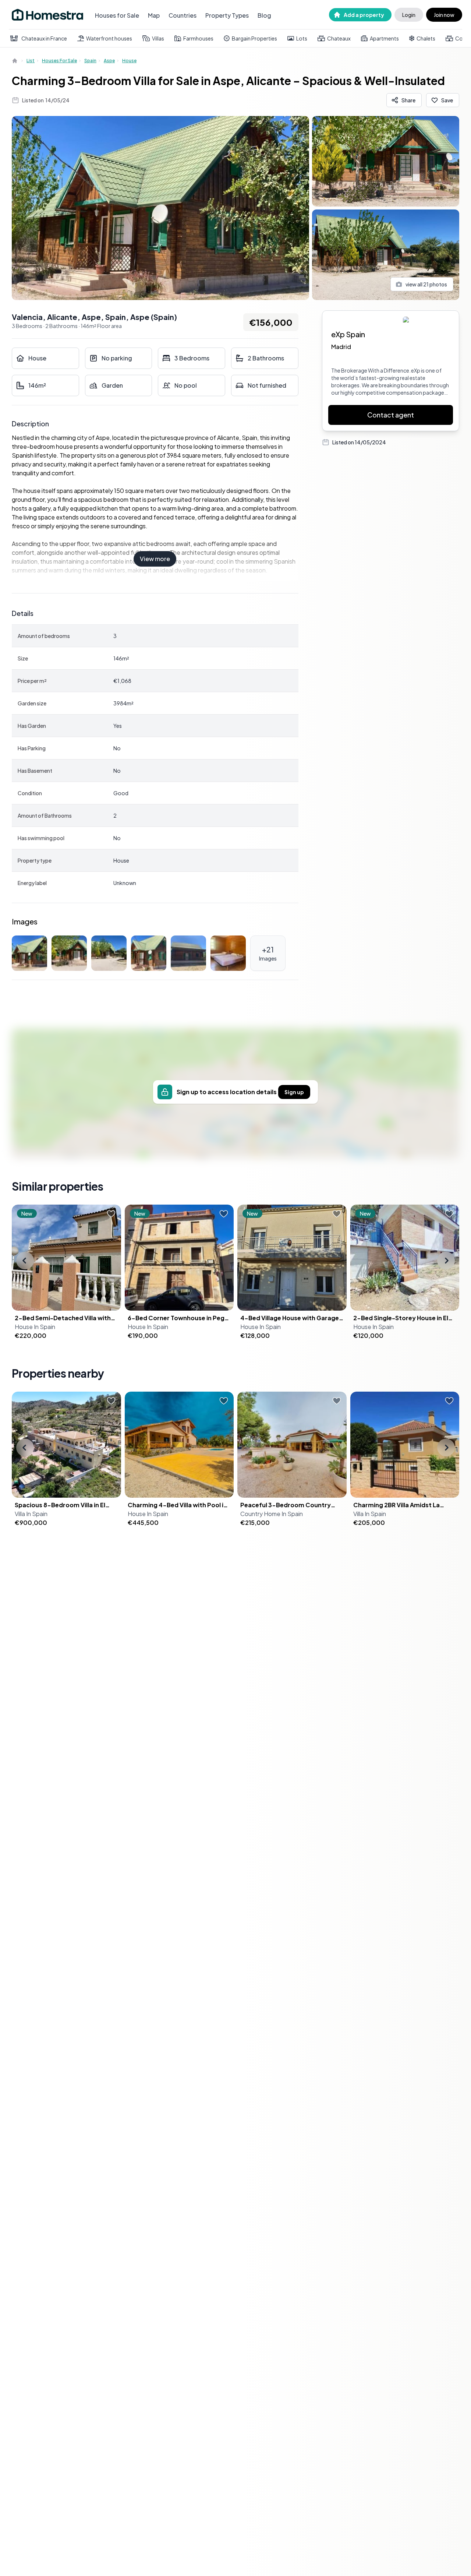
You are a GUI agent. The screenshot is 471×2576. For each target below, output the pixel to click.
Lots (302, 38)
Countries (183, 15)
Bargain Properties (254, 38)
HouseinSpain (35, 1327)
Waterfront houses (109, 38)
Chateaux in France (44, 38)
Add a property (364, 15)
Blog (264, 15)
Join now (444, 15)
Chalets (426, 38)
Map (154, 15)
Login (409, 15)
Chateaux (339, 38)
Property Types (227, 15)
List (31, 61)
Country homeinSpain (272, 1514)
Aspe (109, 61)
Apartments (384, 38)
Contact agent (391, 415)
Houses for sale (59, 61)
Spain (90, 61)
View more (155, 559)
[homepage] (15, 61)
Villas (158, 38)
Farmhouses (198, 38)
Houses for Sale (117, 15)
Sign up (294, 1092)
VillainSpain (31, 1514)
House (129, 61)
